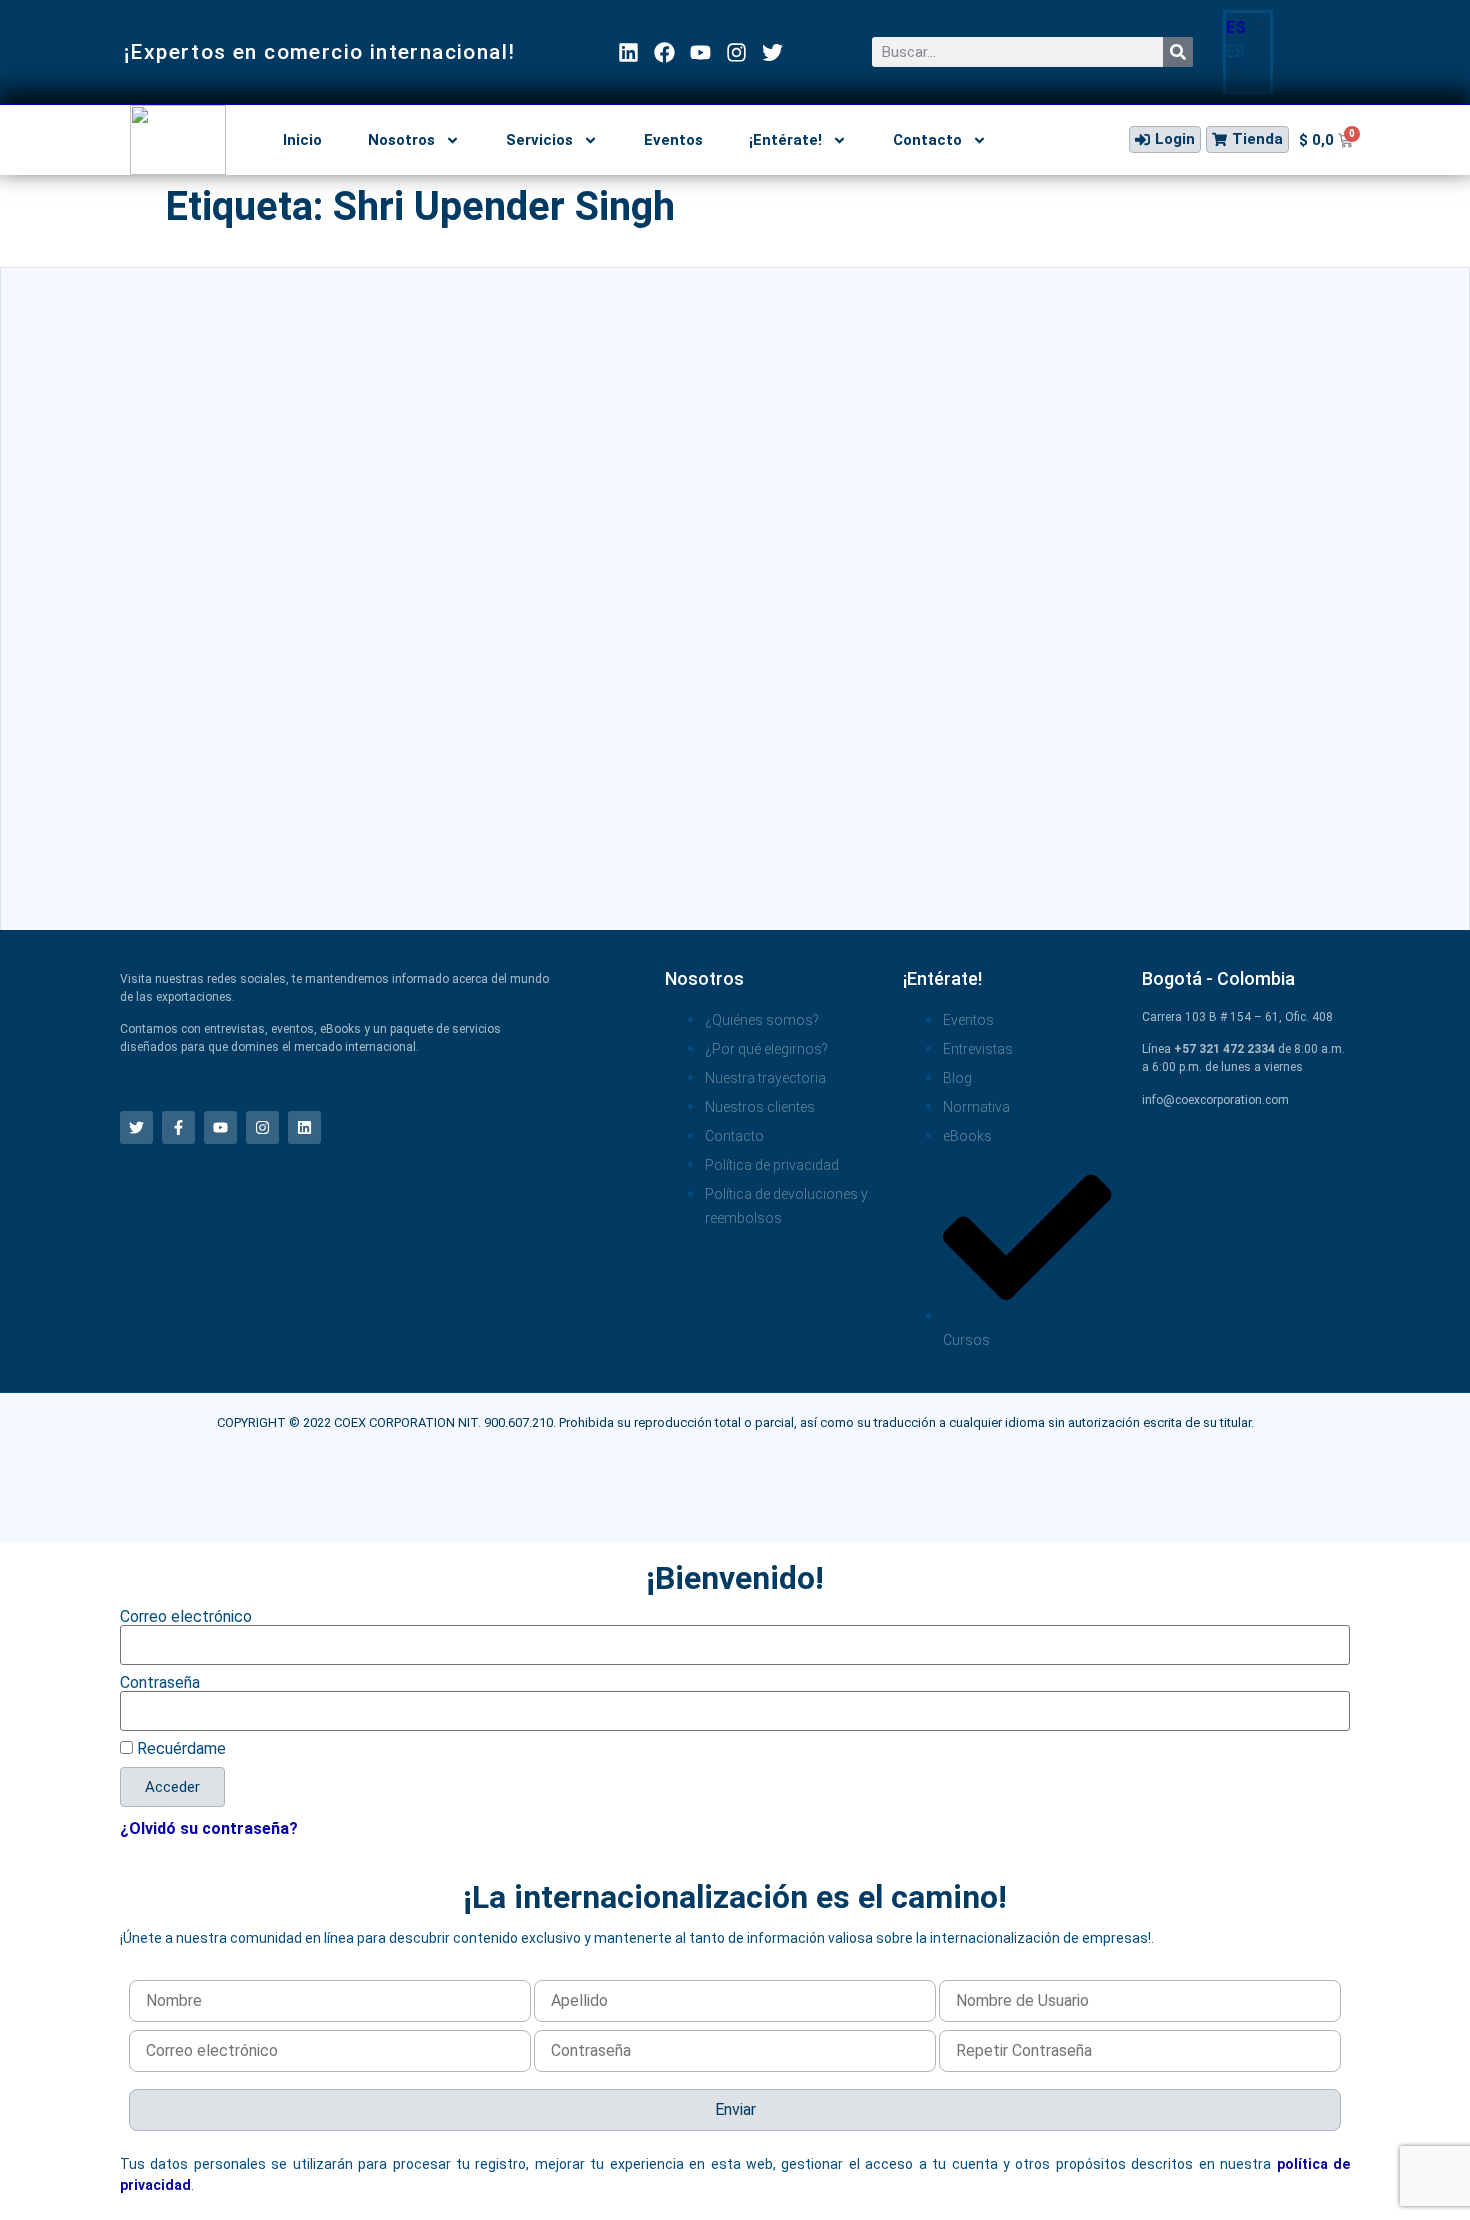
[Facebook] (664, 52)
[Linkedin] (628, 52)
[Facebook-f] (178, 1127)
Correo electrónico (186, 1617)
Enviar (735, 2109)
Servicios (539, 140)
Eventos (673, 140)
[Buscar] (1178, 52)
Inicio (302, 140)
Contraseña (160, 1683)
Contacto (927, 140)
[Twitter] (772, 52)
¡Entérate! (785, 140)
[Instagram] (736, 52)
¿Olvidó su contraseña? (209, 1828)
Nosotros (401, 140)
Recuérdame (179, 1749)
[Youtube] (700, 52)
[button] (1248, 52)
